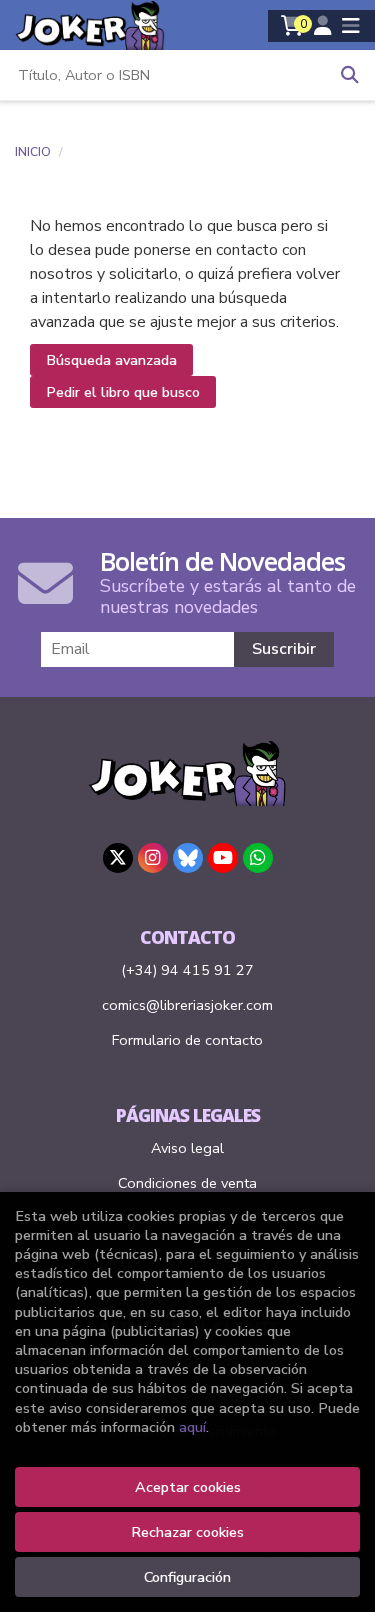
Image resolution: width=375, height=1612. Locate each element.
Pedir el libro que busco (123, 392)
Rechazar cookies (187, 1532)
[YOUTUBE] (223, 858)
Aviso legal (187, 1148)
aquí (192, 1427)
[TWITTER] (118, 858)
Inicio (33, 152)
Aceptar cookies (188, 1487)
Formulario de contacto (187, 1040)
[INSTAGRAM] (153, 858)
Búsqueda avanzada (111, 360)
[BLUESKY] (188, 858)
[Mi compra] (292, 26)
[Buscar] (350, 75)
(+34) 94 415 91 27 (187, 970)
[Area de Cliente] (323, 26)
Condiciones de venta (187, 1183)
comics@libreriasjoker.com (187, 1005)
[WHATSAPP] (258, 858)
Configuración (187, 1577)
